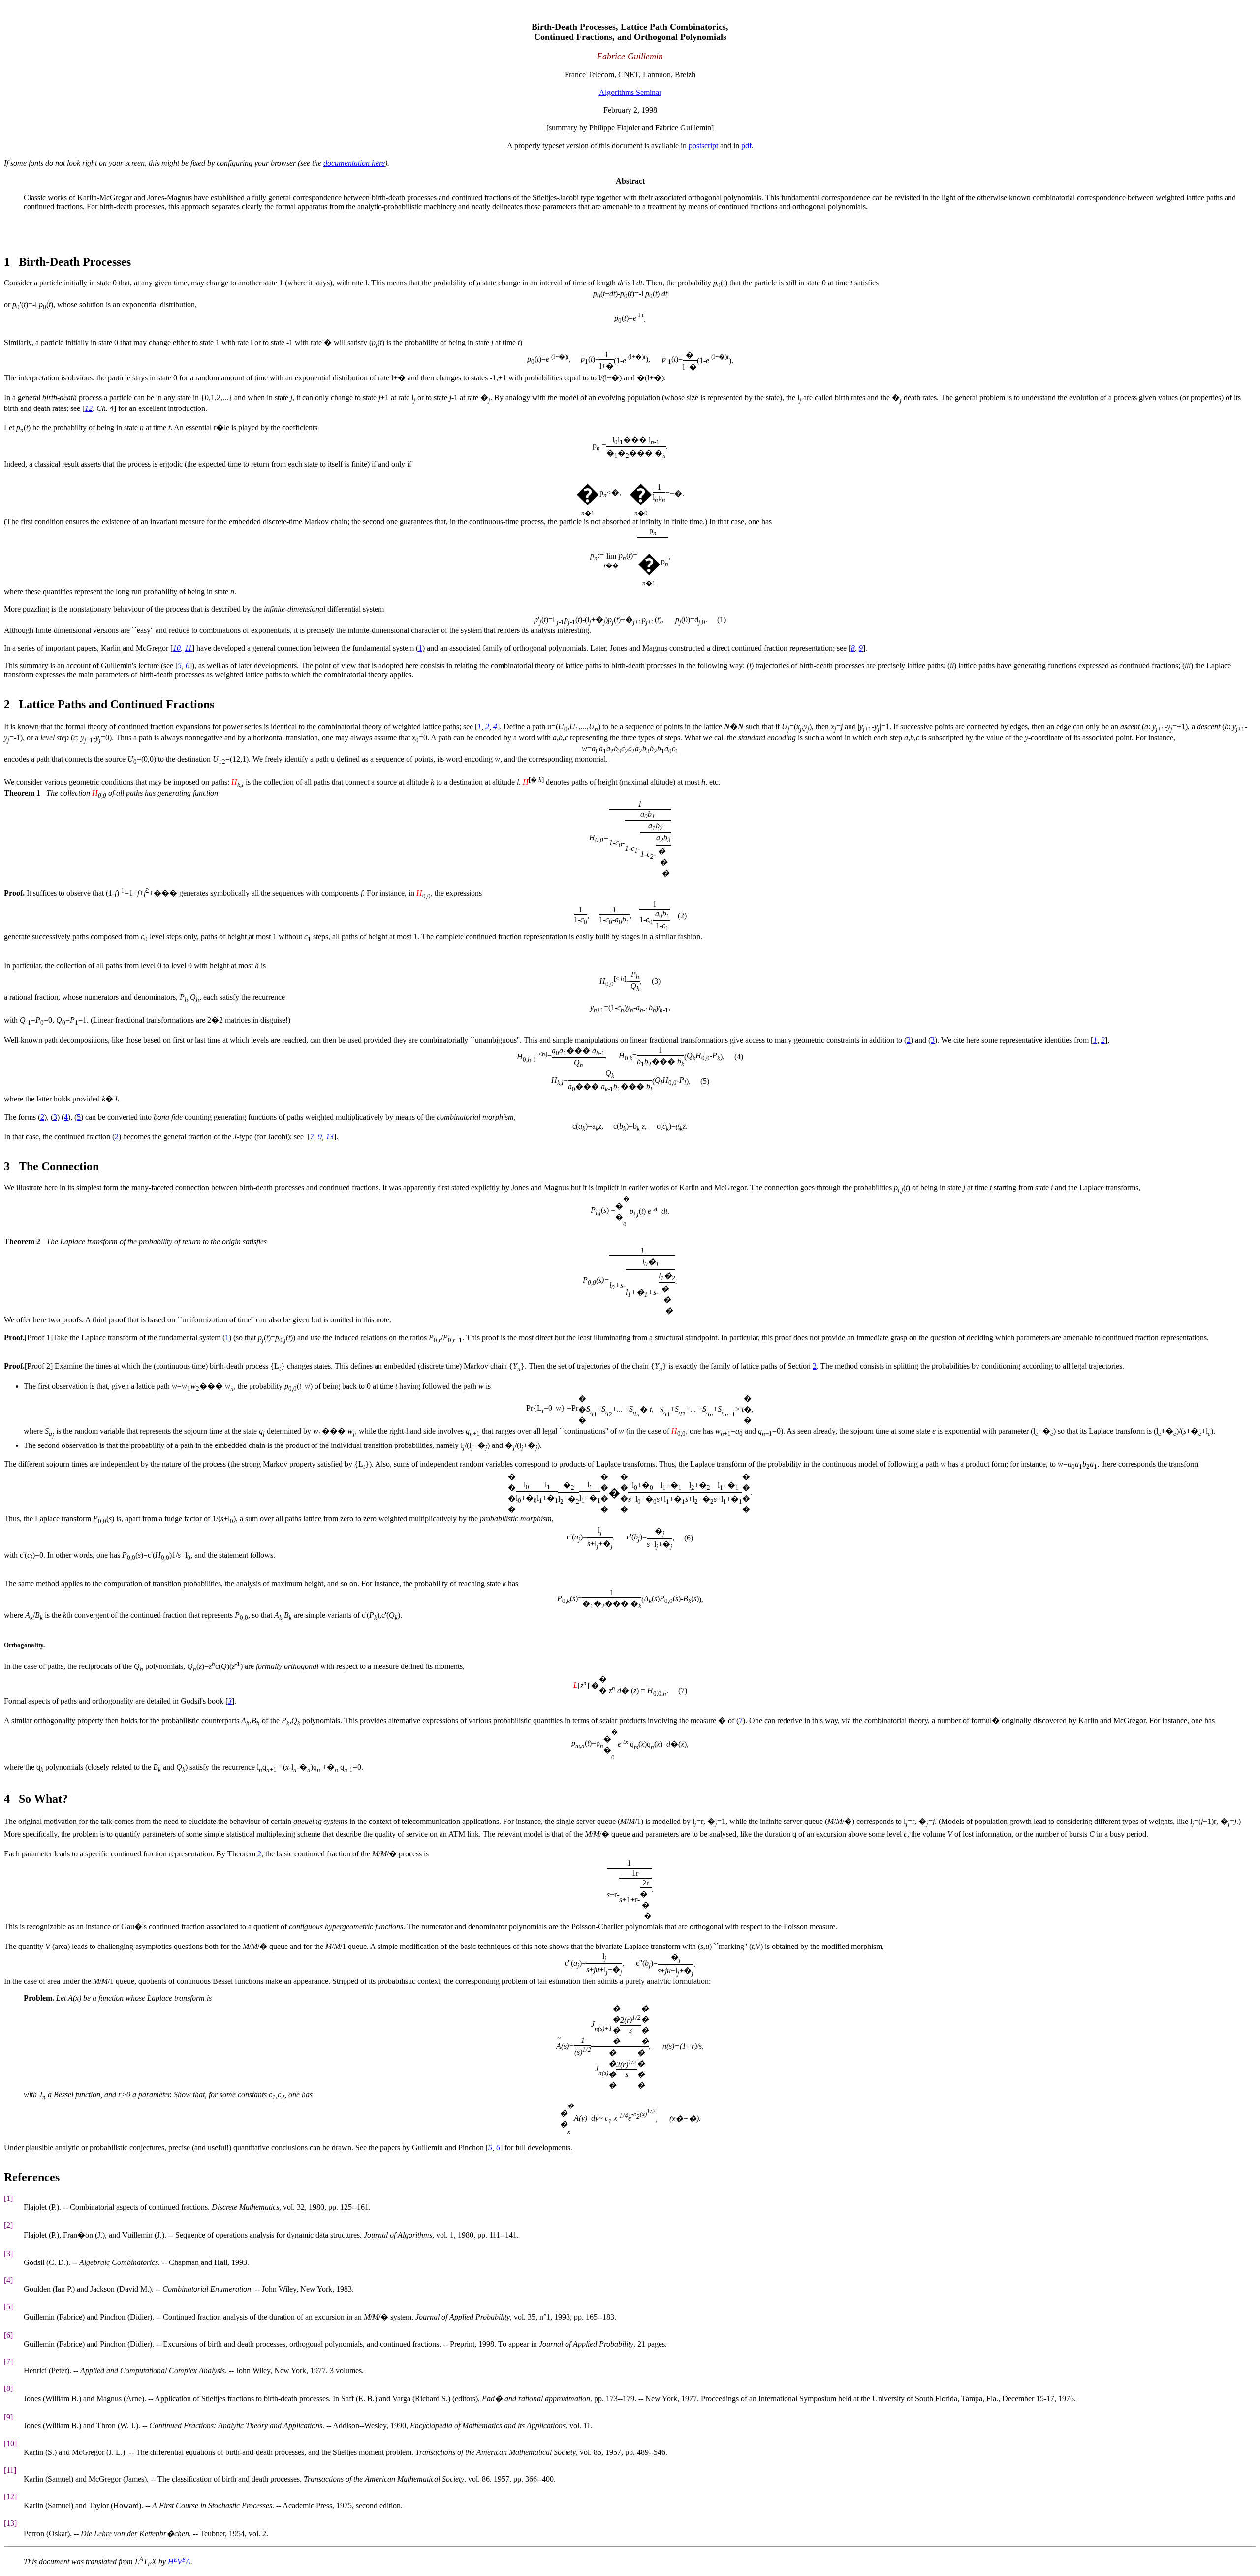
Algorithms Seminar (630, 92)
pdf (746, 145)
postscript (703, 145)
